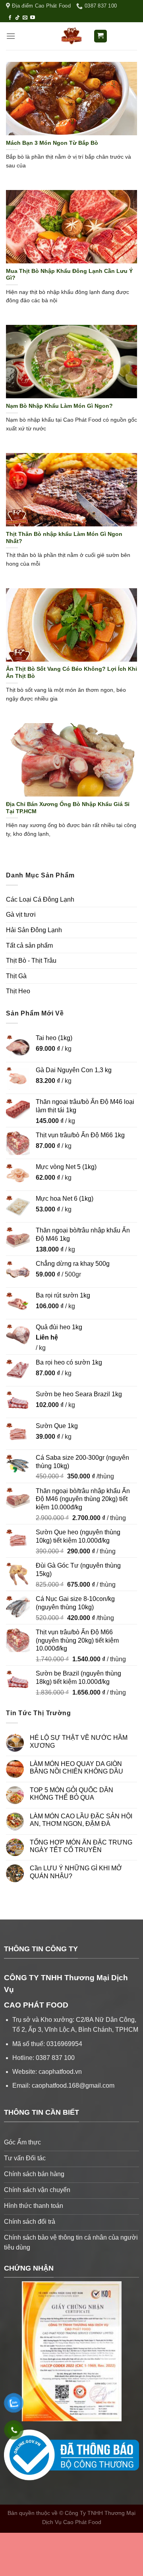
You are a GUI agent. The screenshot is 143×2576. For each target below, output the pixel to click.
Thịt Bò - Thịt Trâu (31, 961)
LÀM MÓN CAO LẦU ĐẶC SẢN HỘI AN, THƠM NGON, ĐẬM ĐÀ (81, 1820)
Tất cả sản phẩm (29, 945)
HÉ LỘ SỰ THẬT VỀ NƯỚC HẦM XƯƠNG (79, 1741)
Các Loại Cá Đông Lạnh (40, 899)
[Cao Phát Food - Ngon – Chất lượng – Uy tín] (71, 36)
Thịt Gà (16, 976)
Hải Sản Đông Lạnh (34, 930)
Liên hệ (47, 1337)
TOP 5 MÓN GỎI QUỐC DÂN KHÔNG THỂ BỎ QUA (71, 1794)
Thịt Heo (18, 991)
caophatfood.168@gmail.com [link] (73, 2086)
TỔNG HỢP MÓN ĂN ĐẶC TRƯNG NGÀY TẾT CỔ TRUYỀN (81, 1846)
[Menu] (11, 36)
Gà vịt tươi (21, 915)
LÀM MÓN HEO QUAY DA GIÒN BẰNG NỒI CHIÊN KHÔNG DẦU (76, 1768)
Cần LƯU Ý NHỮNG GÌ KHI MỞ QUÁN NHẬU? (76, 1872)
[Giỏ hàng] (101, 36)
